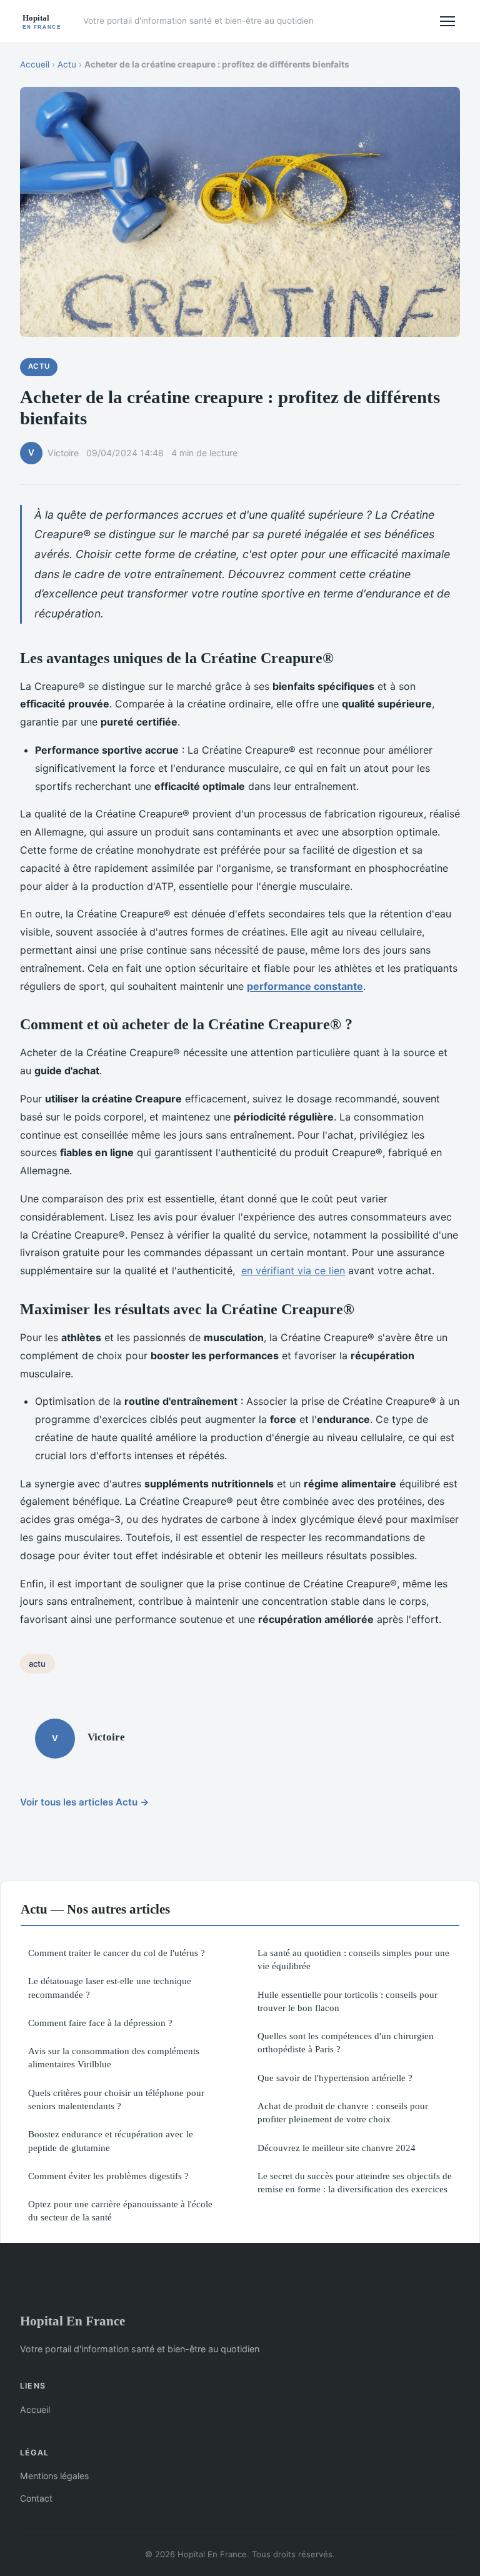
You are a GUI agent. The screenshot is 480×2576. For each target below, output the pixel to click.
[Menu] (447, 21)
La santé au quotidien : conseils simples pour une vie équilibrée (353, 1959)
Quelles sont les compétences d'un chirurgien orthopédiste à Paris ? (346, 2042)
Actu (67, 64)
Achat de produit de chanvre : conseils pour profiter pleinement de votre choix (343, 2112)
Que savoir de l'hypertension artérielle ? (335, 2078)
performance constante (305, 986)
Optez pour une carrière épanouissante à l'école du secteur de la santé (120, 2210)
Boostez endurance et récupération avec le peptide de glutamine (111, 2140)
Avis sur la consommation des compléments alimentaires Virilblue (114, 2057)
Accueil (35, 64)
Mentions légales (54, 2476)
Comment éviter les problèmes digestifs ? (108, 2176)
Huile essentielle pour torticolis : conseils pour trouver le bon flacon (347, 2001)
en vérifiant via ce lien (293, 1271)
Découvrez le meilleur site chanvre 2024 (337, 2148)
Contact (36, 2498)
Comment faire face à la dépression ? (100, 2023)
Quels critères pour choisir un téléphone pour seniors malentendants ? (116, 2099)
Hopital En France (72, 2321)
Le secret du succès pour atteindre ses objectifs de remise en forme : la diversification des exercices (355, 2182)
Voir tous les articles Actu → (85, 1802)
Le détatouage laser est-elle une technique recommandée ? (110, 1987)
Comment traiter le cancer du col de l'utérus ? (117, 1953)
